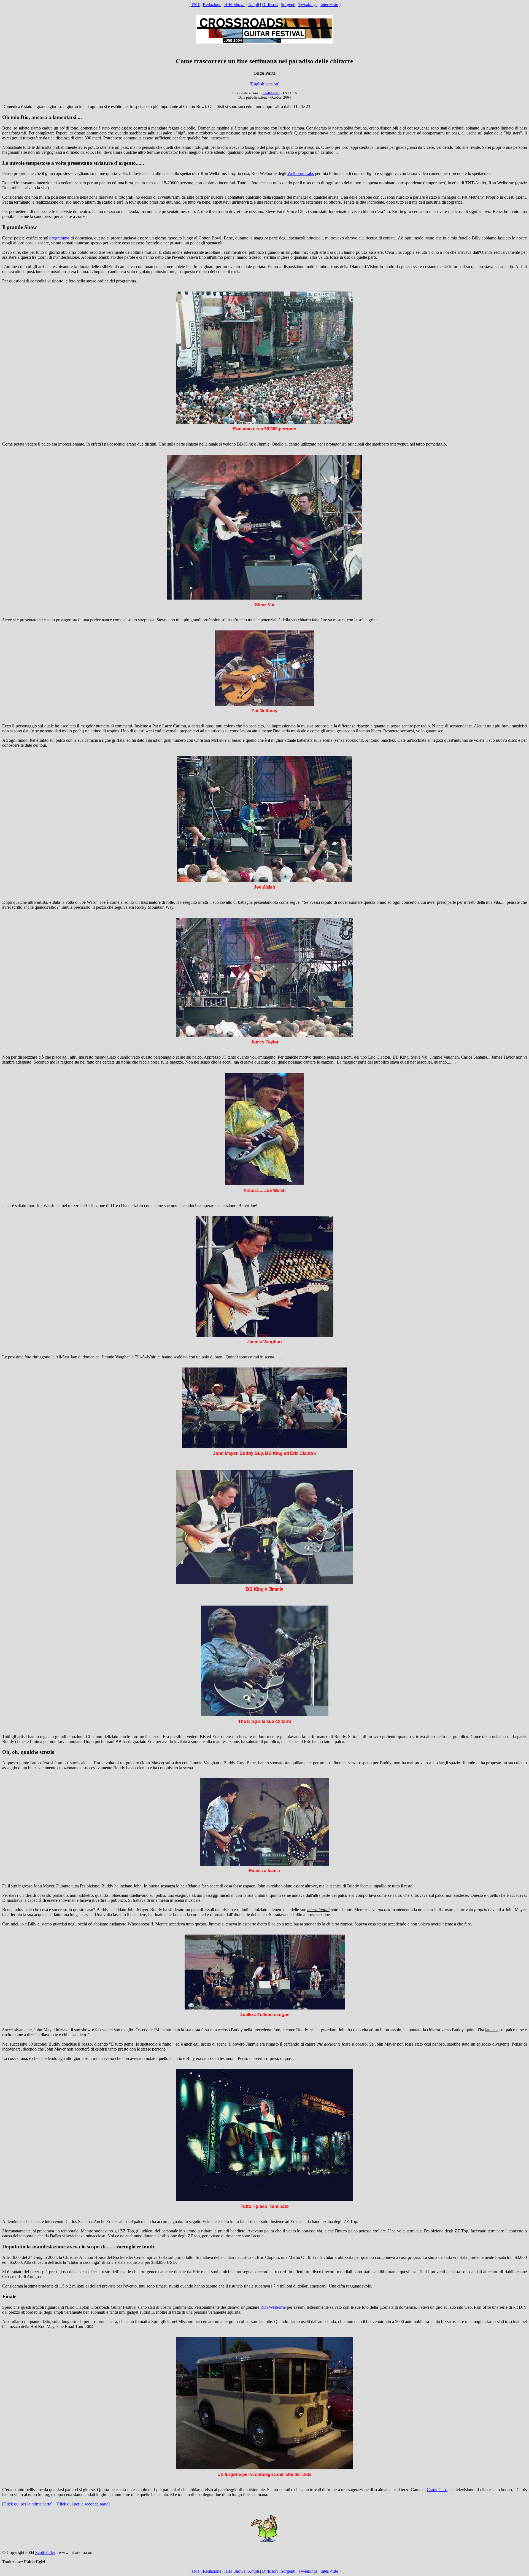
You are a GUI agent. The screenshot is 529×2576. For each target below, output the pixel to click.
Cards (432, 2490)
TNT (195, 5)
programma (59, 238)
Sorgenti (288, 5)
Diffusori (270, 5)
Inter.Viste (329, 5)
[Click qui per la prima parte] (27, 2504)
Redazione (212, 5)
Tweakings (308, 5)
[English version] (264, 84)
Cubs (443, 2490)
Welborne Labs (301, 173)
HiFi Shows (235, 5)
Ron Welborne (273, 2307)
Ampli (253, 5)
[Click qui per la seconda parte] (83, 2504)
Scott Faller (271, 93)
